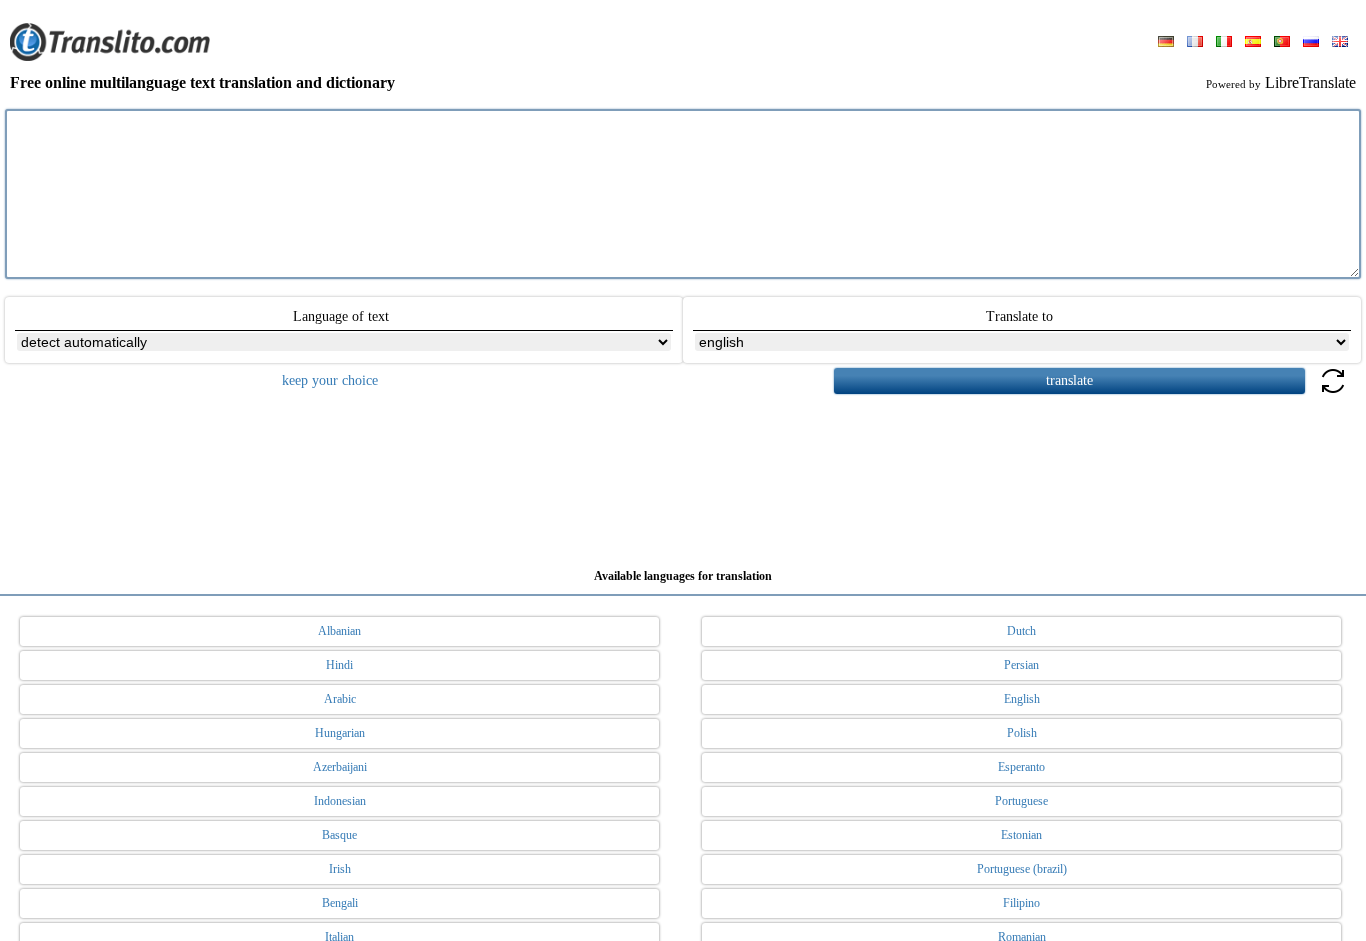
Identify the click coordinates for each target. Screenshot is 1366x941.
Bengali (340, 903)
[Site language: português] (1282, 43)
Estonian (1021, 835)
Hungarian (340, 733)
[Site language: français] (1195, 43)
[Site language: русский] (1311, 43)
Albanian (339, 631)
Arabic (340, 699)
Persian (1021, 665)
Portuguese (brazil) (1022, 869)
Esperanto (1021, 767)
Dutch (1021, 631)
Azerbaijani (340, 767)
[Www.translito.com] (110, 57)
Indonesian (340, 801)
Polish (1022, 733)
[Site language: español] (1253, 43)
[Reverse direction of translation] (1333, 392)
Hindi (339, 665)
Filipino (1021, 903)
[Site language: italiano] (1224, 43)
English (1022, 699)
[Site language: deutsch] (1166, 43)
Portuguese (1021, 801)
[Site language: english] (1340, 43)
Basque (339, 835)
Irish (340, 869)
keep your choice (330, 380)
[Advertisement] (683, 474)
